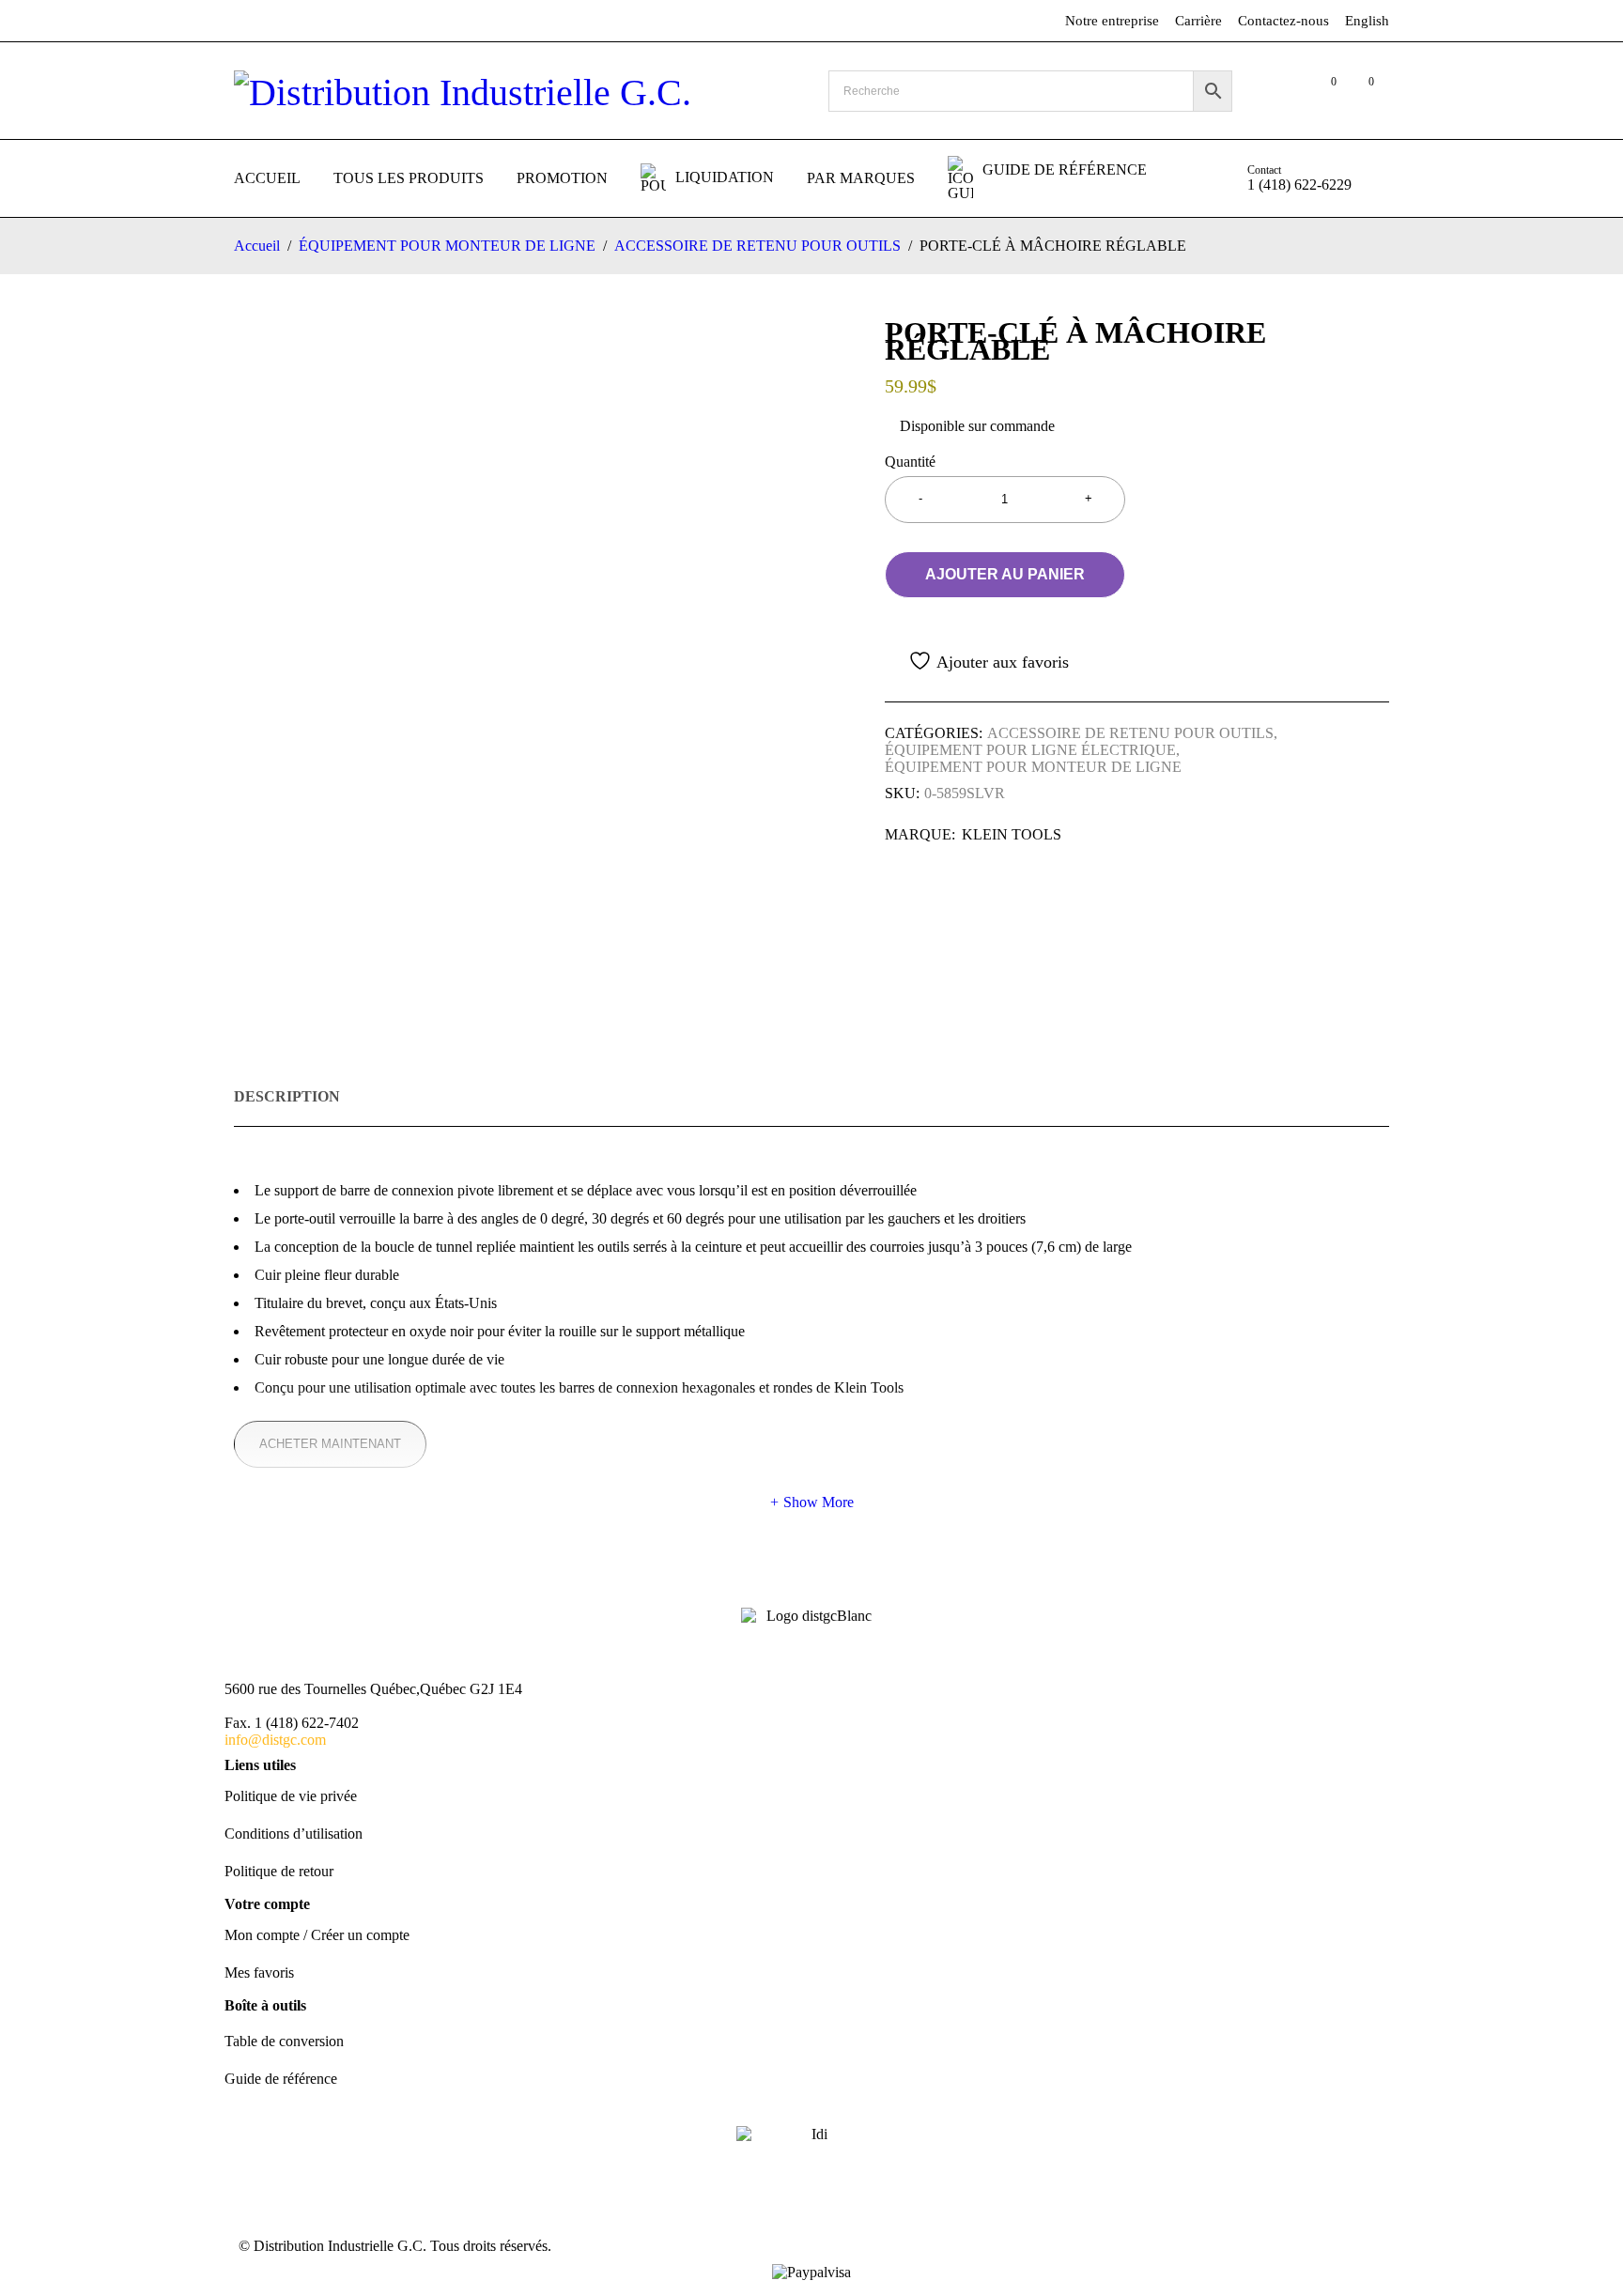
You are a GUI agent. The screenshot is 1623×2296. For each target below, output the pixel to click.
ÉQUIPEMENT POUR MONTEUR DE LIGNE (447, 246)
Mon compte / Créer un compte (317, 1935)
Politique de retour (279, 1871)
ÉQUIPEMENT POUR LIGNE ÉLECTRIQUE (1030, 750)
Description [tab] (287, 1096)
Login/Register (1283, 91)
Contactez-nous (1283, 21)
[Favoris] (977, 661)
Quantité (910, 462)
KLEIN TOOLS (1012, 834)
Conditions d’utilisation (294, 1834)
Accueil (257, 246)
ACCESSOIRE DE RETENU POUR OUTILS (757, 246)
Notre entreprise (1112, 21)
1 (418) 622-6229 (1299, 185)
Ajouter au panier (1005, 574)
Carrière (1198, 21)
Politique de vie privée (291, 1796)
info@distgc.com (275, 1740)
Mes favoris (259, 1972)
